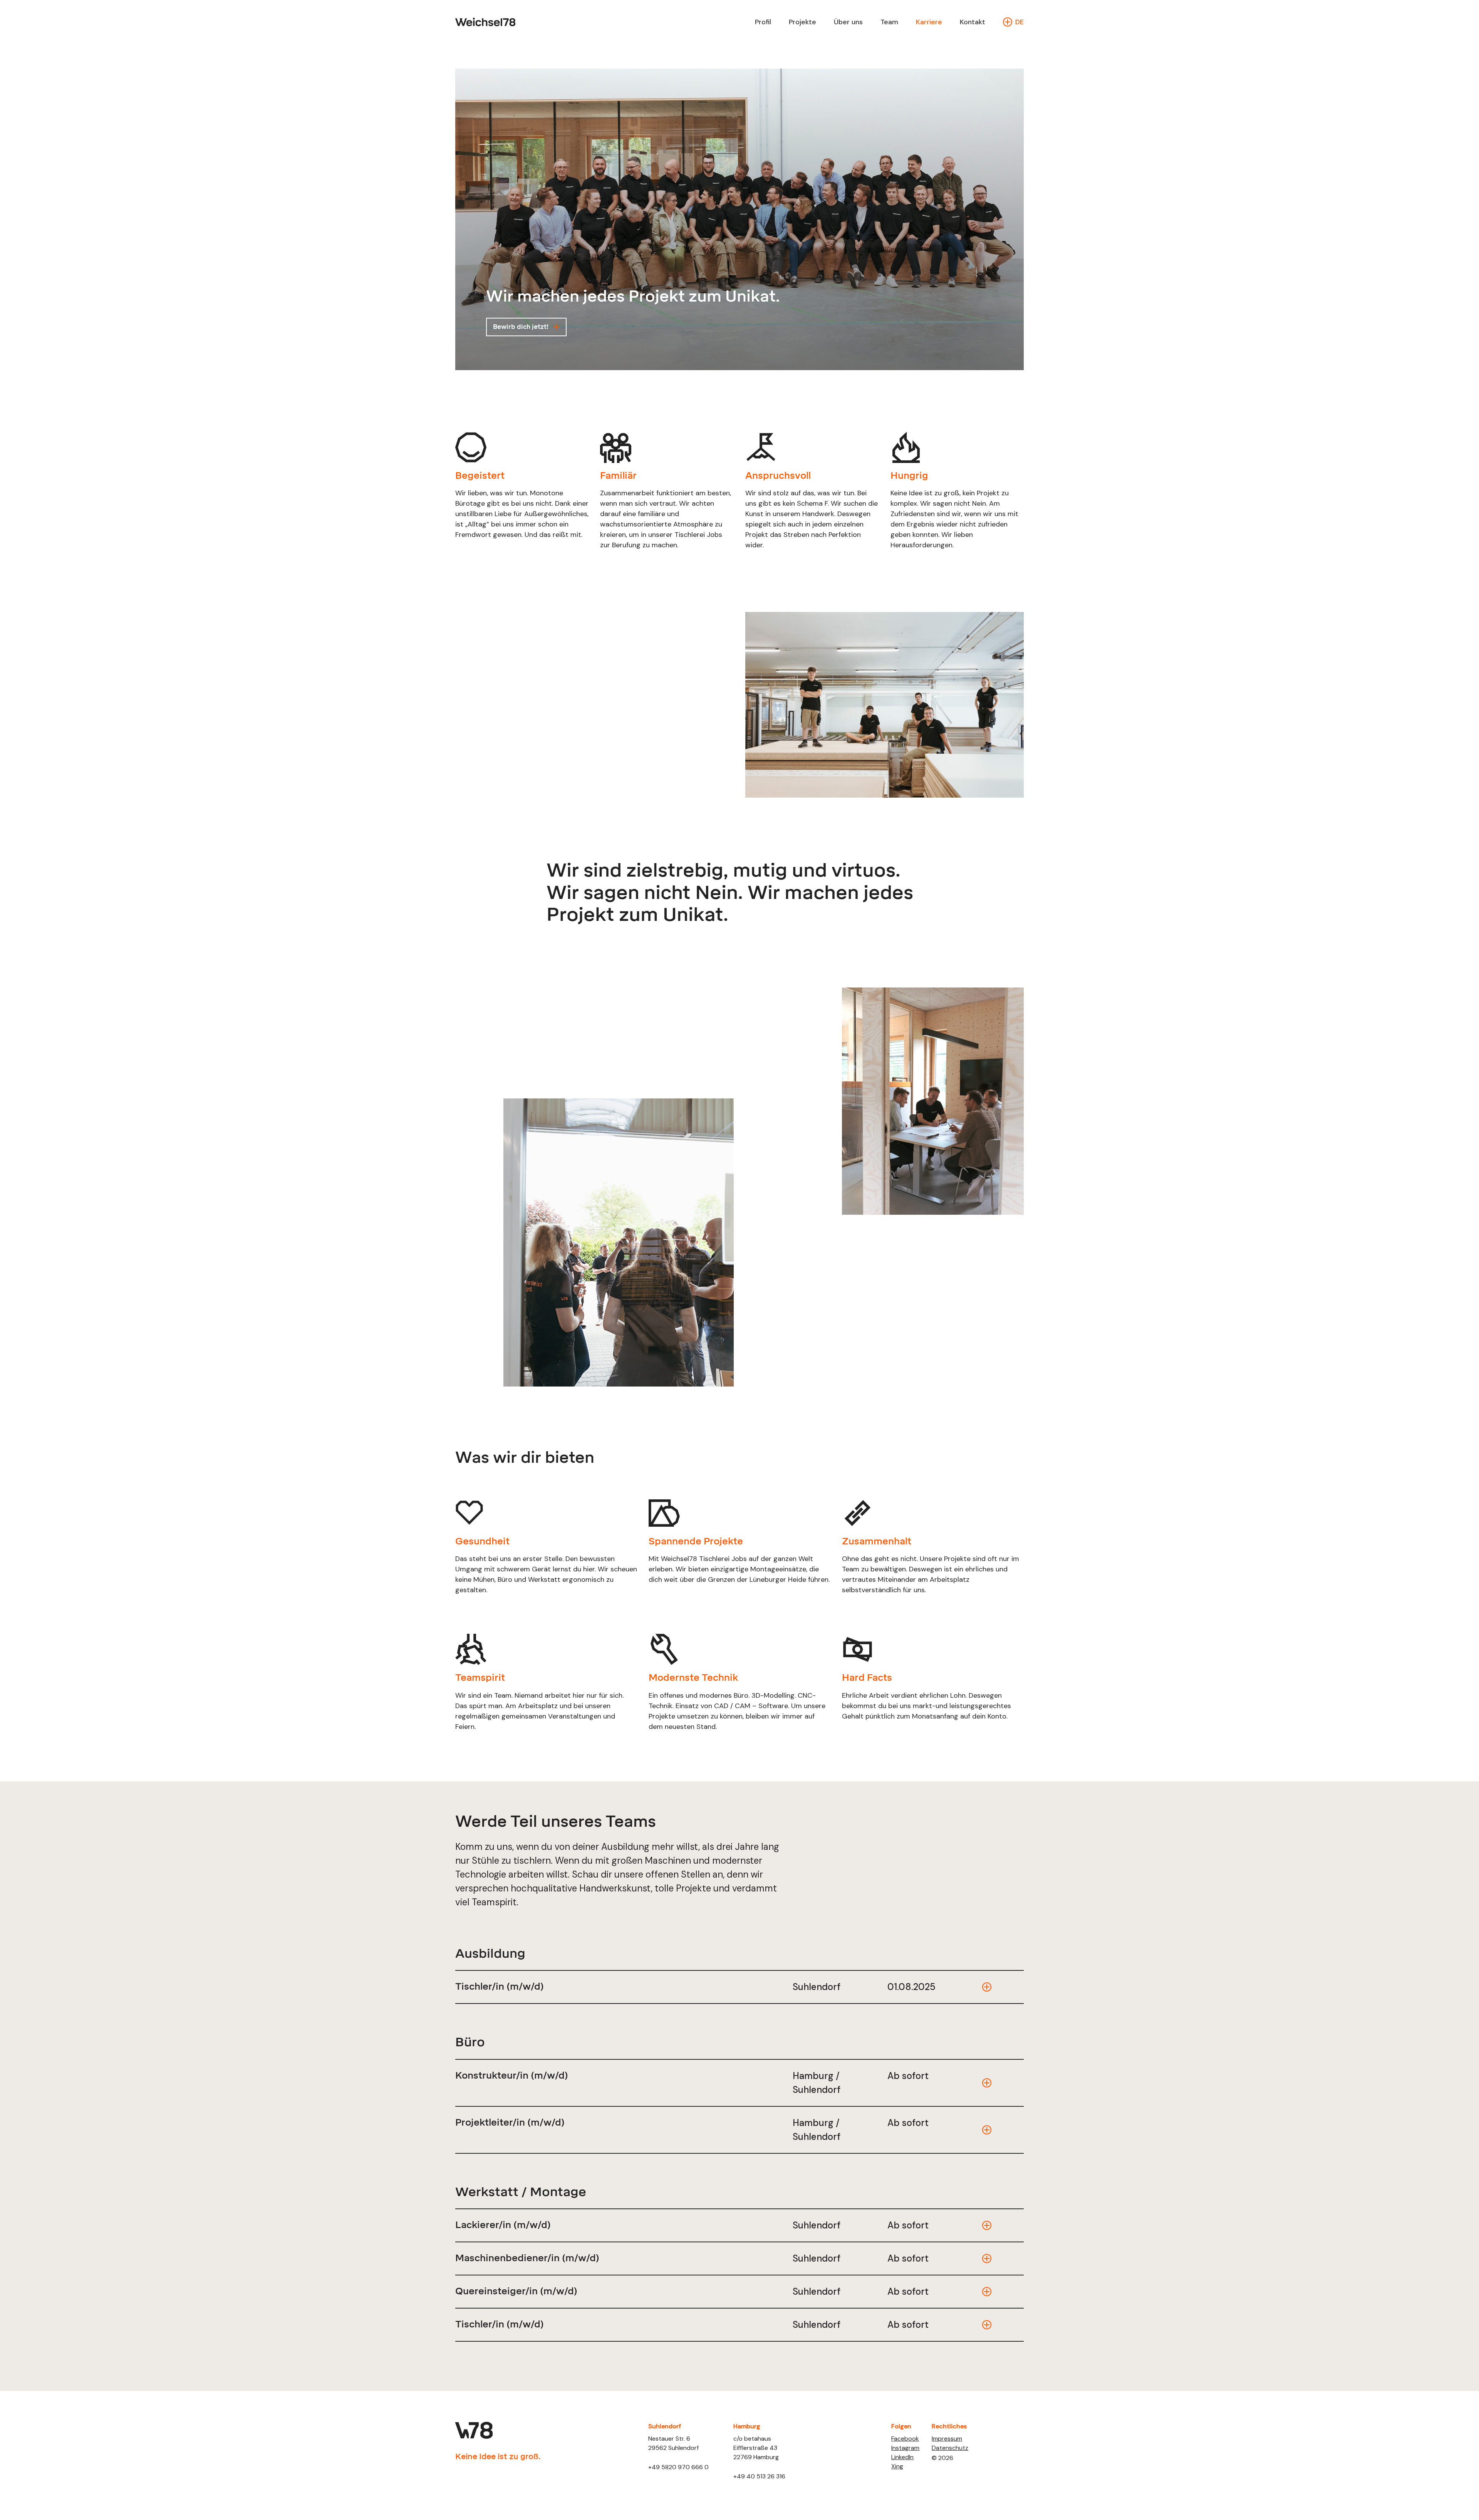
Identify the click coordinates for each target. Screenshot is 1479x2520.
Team (889, 22)
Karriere (929, 22)
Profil (763, 22)
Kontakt (973, 22)
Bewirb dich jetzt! (521, 327)
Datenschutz (950, 2448)
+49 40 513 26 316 (759, 2476)
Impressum (947, 2439)
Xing (897, 2466)
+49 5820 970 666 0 (678, 2467)
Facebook (905, 2439)
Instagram (905, 2448)
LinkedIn (902, 2457)
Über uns (848, 22)
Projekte (802, 22)
